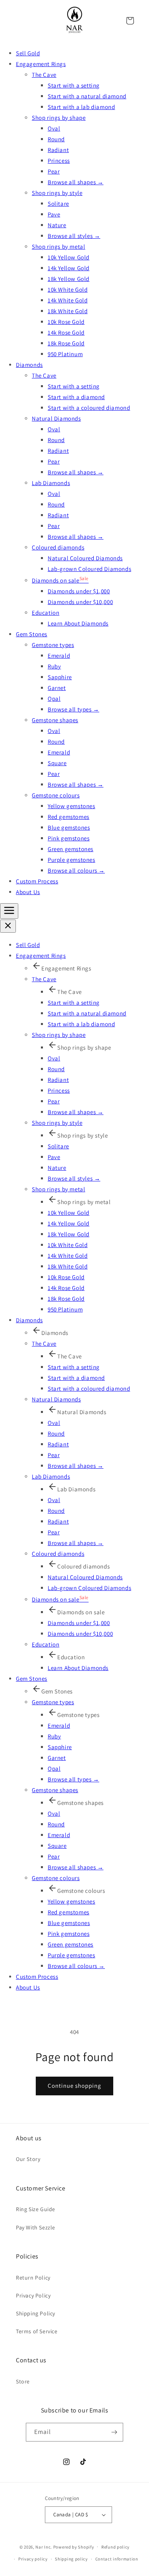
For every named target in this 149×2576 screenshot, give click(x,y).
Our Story (28, 2159)
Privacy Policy (33, 2295)
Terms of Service (37, 2331)
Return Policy (33, 2278)
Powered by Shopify (74, 2547)
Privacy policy (33, 2559)
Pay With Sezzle (36, 2227)
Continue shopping (74, 2086)
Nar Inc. (44, 2547)
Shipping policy (71, 2559)
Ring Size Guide (36, 2209)
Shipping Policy (36, 2313)
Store (23, 2381)
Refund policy (115, 2547)
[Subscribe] (114, 2432)
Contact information (117, 2559)
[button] (130, 21)
